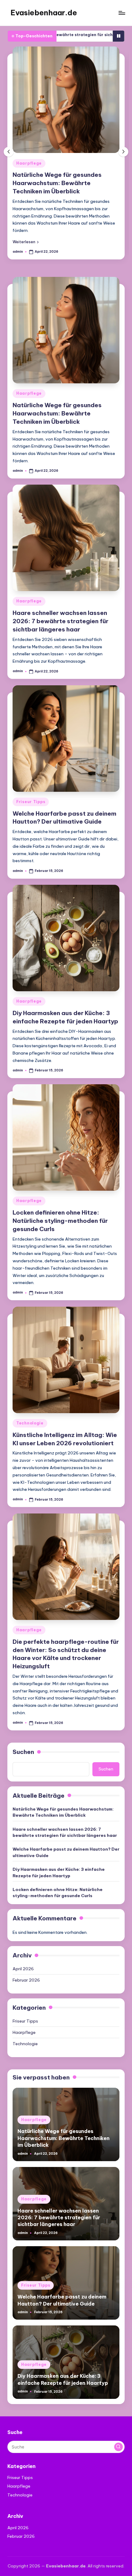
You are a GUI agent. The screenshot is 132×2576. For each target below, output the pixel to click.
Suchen (23, 1752)
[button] (26, 242)
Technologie (30, 1423)
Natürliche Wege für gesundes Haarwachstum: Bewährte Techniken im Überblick (57, 183)
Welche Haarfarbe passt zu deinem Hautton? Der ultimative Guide (66, 1852)
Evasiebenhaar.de (44, 13)
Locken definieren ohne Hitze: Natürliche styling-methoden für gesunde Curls (60, 1221)
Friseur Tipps (31, 802)
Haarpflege (29, 163)
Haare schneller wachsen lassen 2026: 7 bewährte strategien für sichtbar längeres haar (60, 621)
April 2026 (23, 1969)
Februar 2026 (26, 1980)
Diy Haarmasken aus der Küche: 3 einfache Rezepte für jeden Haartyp (59, 1872)
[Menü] (122, 13)
